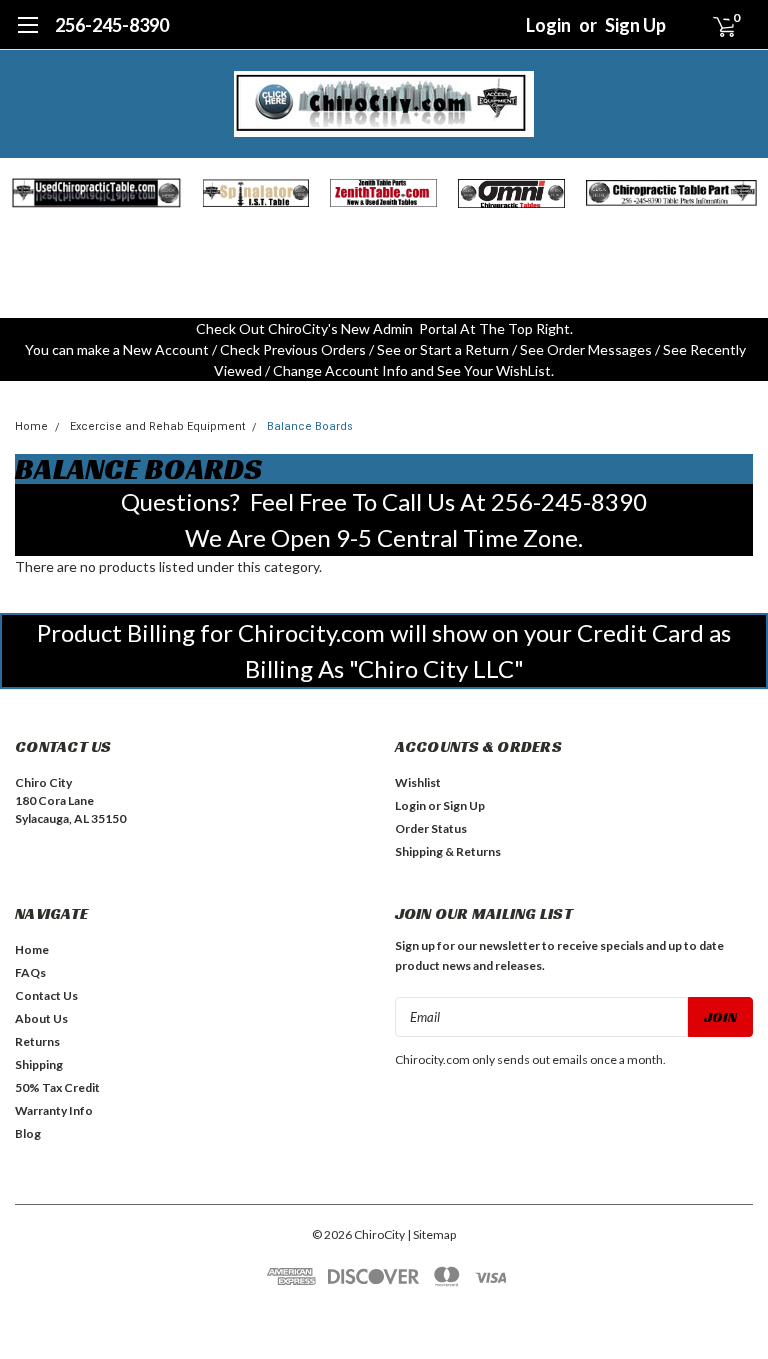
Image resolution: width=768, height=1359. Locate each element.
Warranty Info (54, 1110)
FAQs (30, 972)
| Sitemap (431, 1234)
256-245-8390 (112, 25)
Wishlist (418, 782)
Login (548, 25)
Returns (37, 1041)
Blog (28, 1133)
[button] (96, 193)
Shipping (39, 1064)
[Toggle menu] (27, 35)
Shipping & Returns (448, 851)
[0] (716, 25)
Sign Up (635, 25)
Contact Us (46, 995)
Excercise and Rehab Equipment (157, 426)
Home (31, 426)
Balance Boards (310, 426)
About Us (41, 1018)
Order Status (431, 828)
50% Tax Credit (57, 1087)
